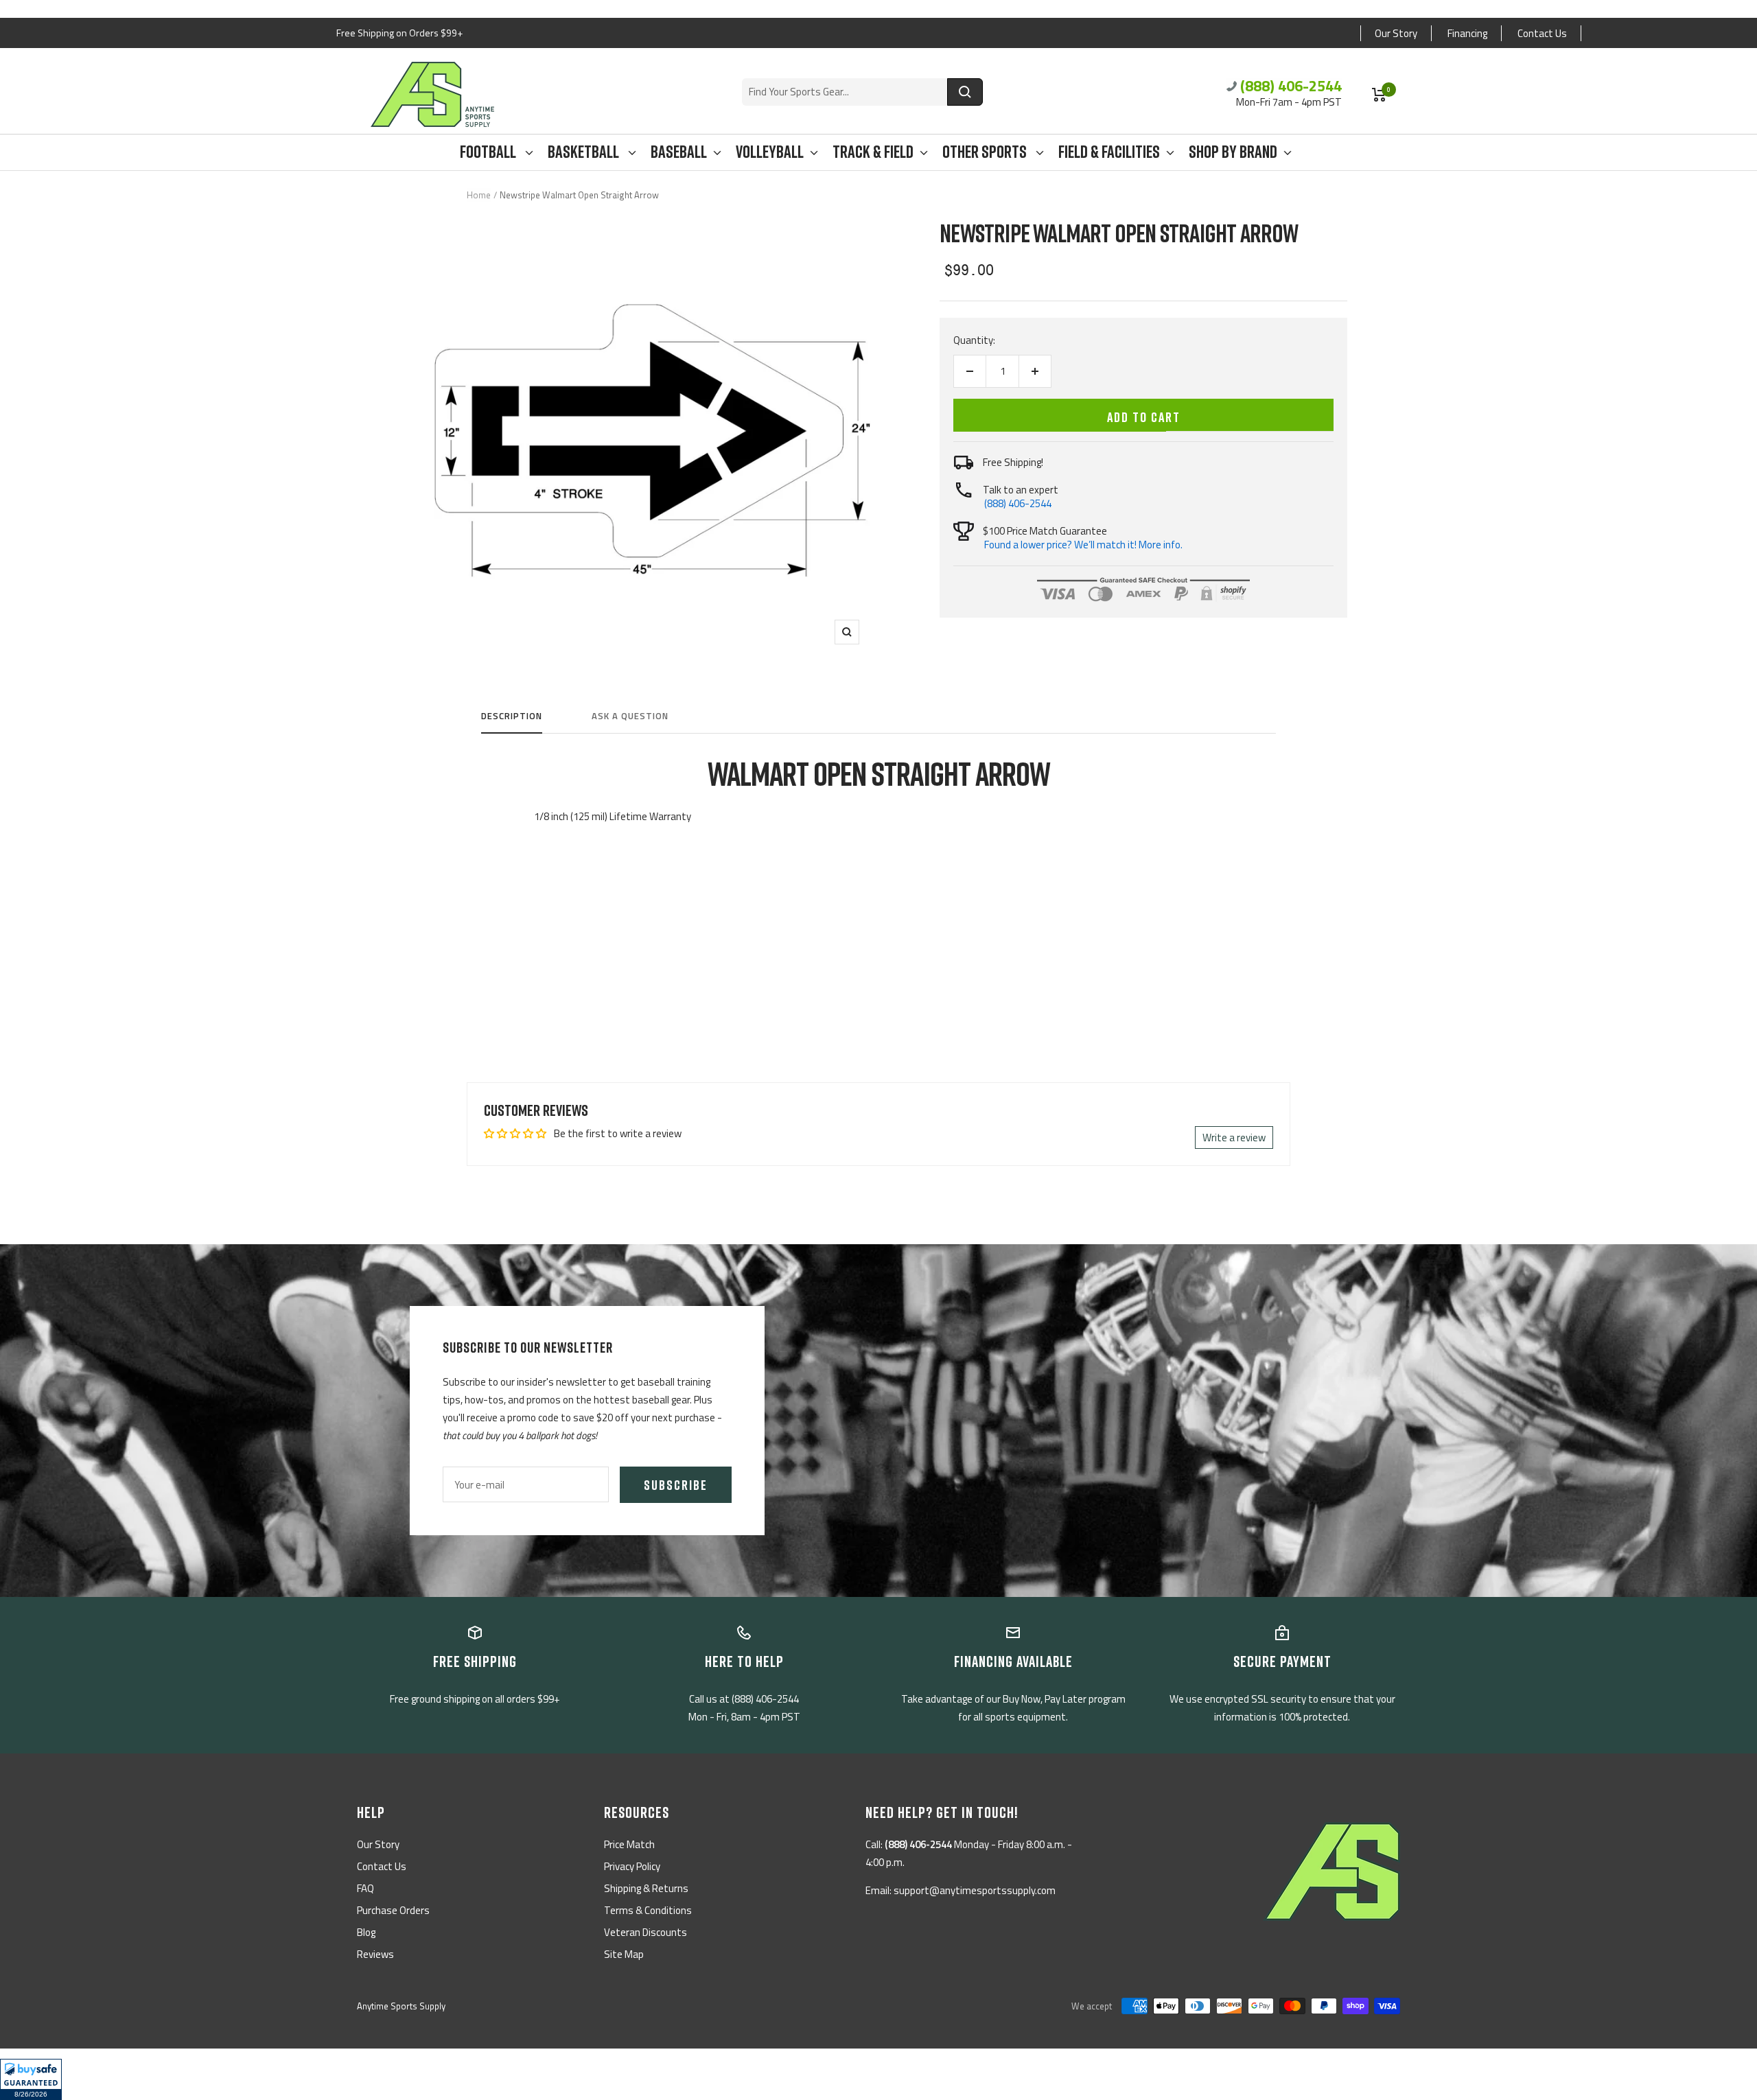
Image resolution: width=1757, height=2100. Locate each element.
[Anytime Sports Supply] (432, 94)
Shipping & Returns (646, 1888)
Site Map (624, 1954)
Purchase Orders (393, 1910)
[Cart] (1379, 95)
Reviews (375, 1954)
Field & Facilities (1109, 152)
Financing (1467, 33)
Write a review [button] (1234, 1137)
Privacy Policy (632, 1866)
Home (479, 195)
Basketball (585, 152)
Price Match (629, 1844)
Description (512, 716)
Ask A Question (630, 716)
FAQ (365, 1888)
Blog (366, 1932)
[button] (31, 2079)
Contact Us (1542, 33)
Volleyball (770, 152)
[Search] (965, 92)
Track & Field (873, 152)
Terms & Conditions (648, 1910)
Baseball (679, 152)
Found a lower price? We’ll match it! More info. (1083, 545)
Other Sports (986, 152)
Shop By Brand (1233, 152)
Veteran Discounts (645, 1932)
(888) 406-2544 (1291, 86)
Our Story (1396, 33)
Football (489, 152)
